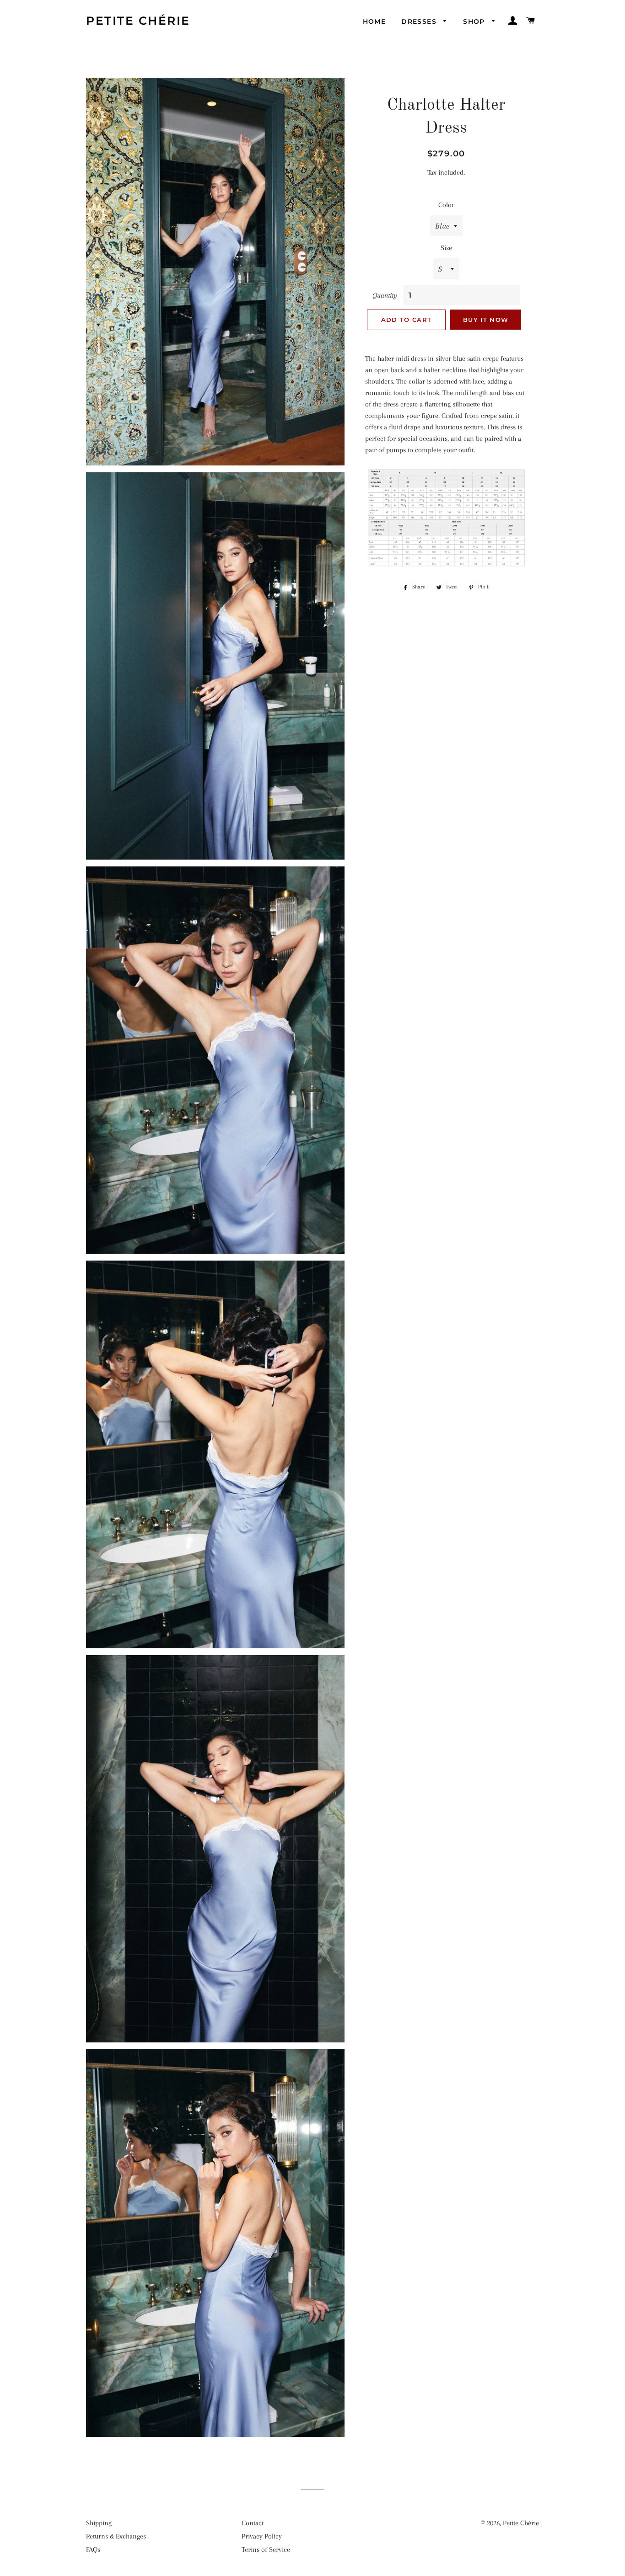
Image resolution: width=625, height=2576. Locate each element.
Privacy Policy (262, 2536)
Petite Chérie (138, 21)
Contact (253, 2523)
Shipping (99, 2523)
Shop (475, 21)
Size (446, 248)
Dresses (420, 21)
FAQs (93, 2549)
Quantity (385, 295)
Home (374, 21)
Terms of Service (266, 2549)
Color (446, 205)
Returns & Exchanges (116, 2536)
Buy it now (486, 320)
